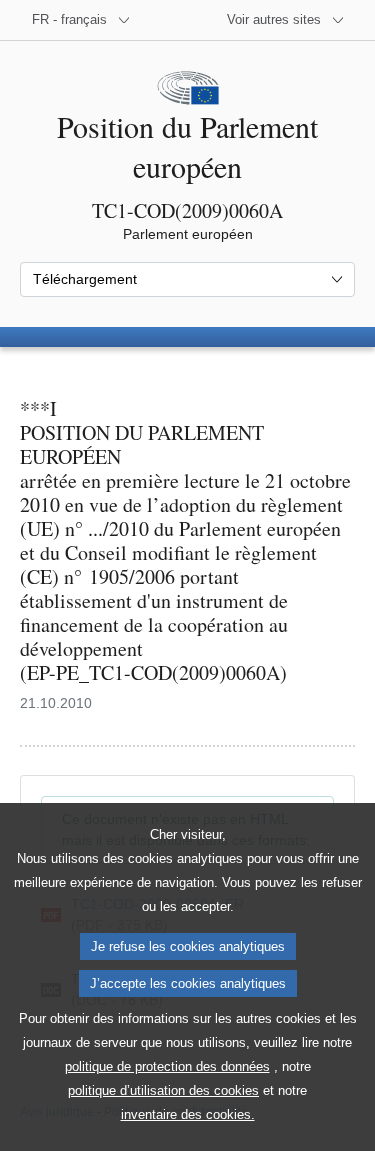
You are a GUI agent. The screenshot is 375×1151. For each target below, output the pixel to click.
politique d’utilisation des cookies (163, 1090)
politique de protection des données (167, 1066)
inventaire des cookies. (188, 1114)
